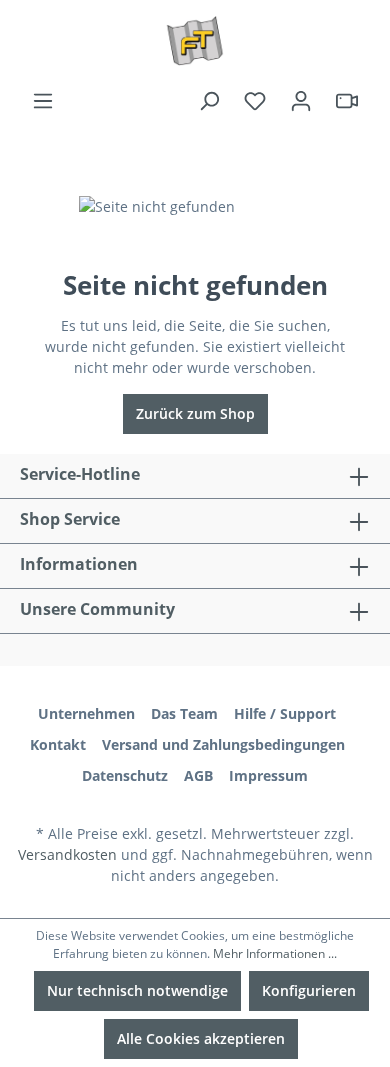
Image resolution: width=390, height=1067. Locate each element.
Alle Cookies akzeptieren (201, 1038)
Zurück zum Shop (195, 413)
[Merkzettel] (255, 101)
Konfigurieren (309, 990)
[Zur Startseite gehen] (195, 41)
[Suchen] (209, 101)
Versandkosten (67, 854)
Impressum (268, 775)
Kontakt (58, 744)
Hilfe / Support (285, 713)
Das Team (184, 713)
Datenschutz (125, 775)
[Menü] (43, 101)
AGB (198, 775)
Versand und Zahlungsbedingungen (223, 744)
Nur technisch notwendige (137, 990)
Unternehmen (86, 713)
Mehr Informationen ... (275, 953)
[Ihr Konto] (301, 101)
